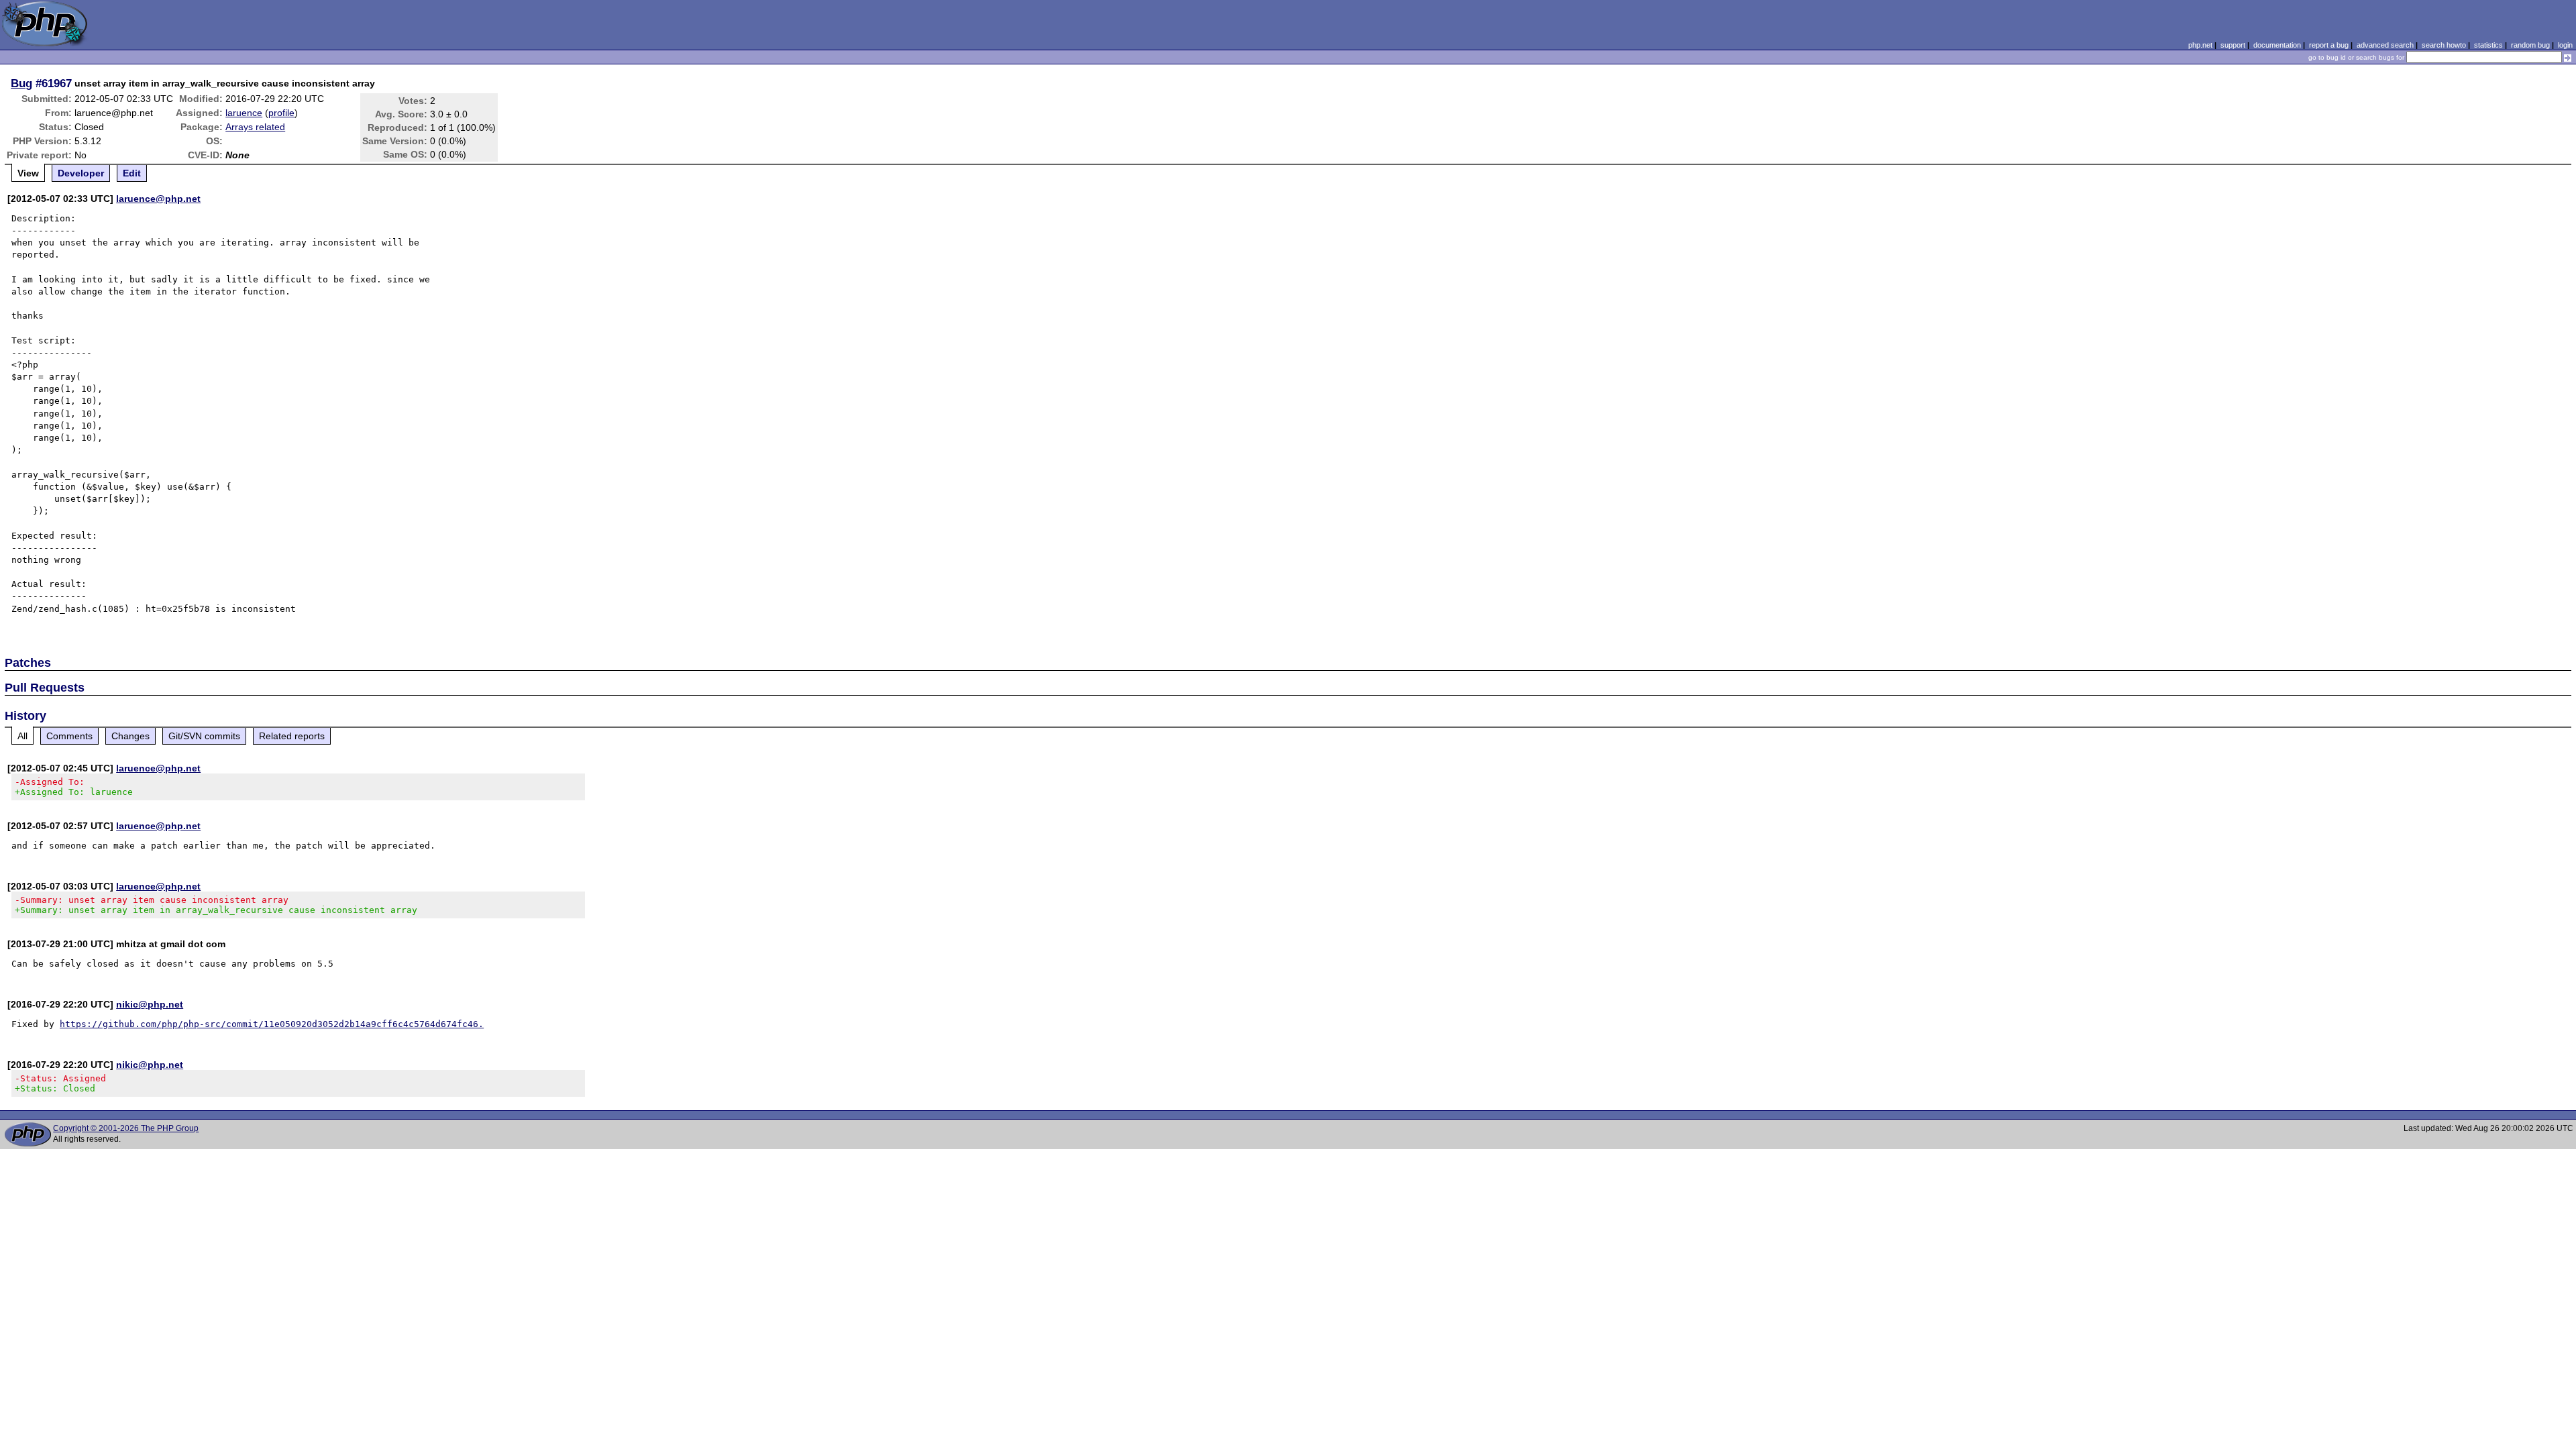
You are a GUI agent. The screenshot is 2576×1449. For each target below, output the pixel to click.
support (2233, 45)
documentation (2277, 45)
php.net (2200, 45)
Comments (69, 736)
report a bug (2329, 45)
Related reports (292, 736)
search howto (2444, 45)
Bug (21, 83)
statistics (2488, 45)
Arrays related (255, 127)
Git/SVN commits (204, 736)
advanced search (2385, 45)
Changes (130, 736)
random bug (2530, 45)
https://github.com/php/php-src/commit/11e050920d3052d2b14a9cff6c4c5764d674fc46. (272, 1024)
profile (281, 113)
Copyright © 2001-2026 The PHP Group (126, 1128)
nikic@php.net (150, 1004)
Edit (132, 173)
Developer (81, 173)
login (2565, 45)
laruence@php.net (158, 199)
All (22, 736)
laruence (244, 113)
